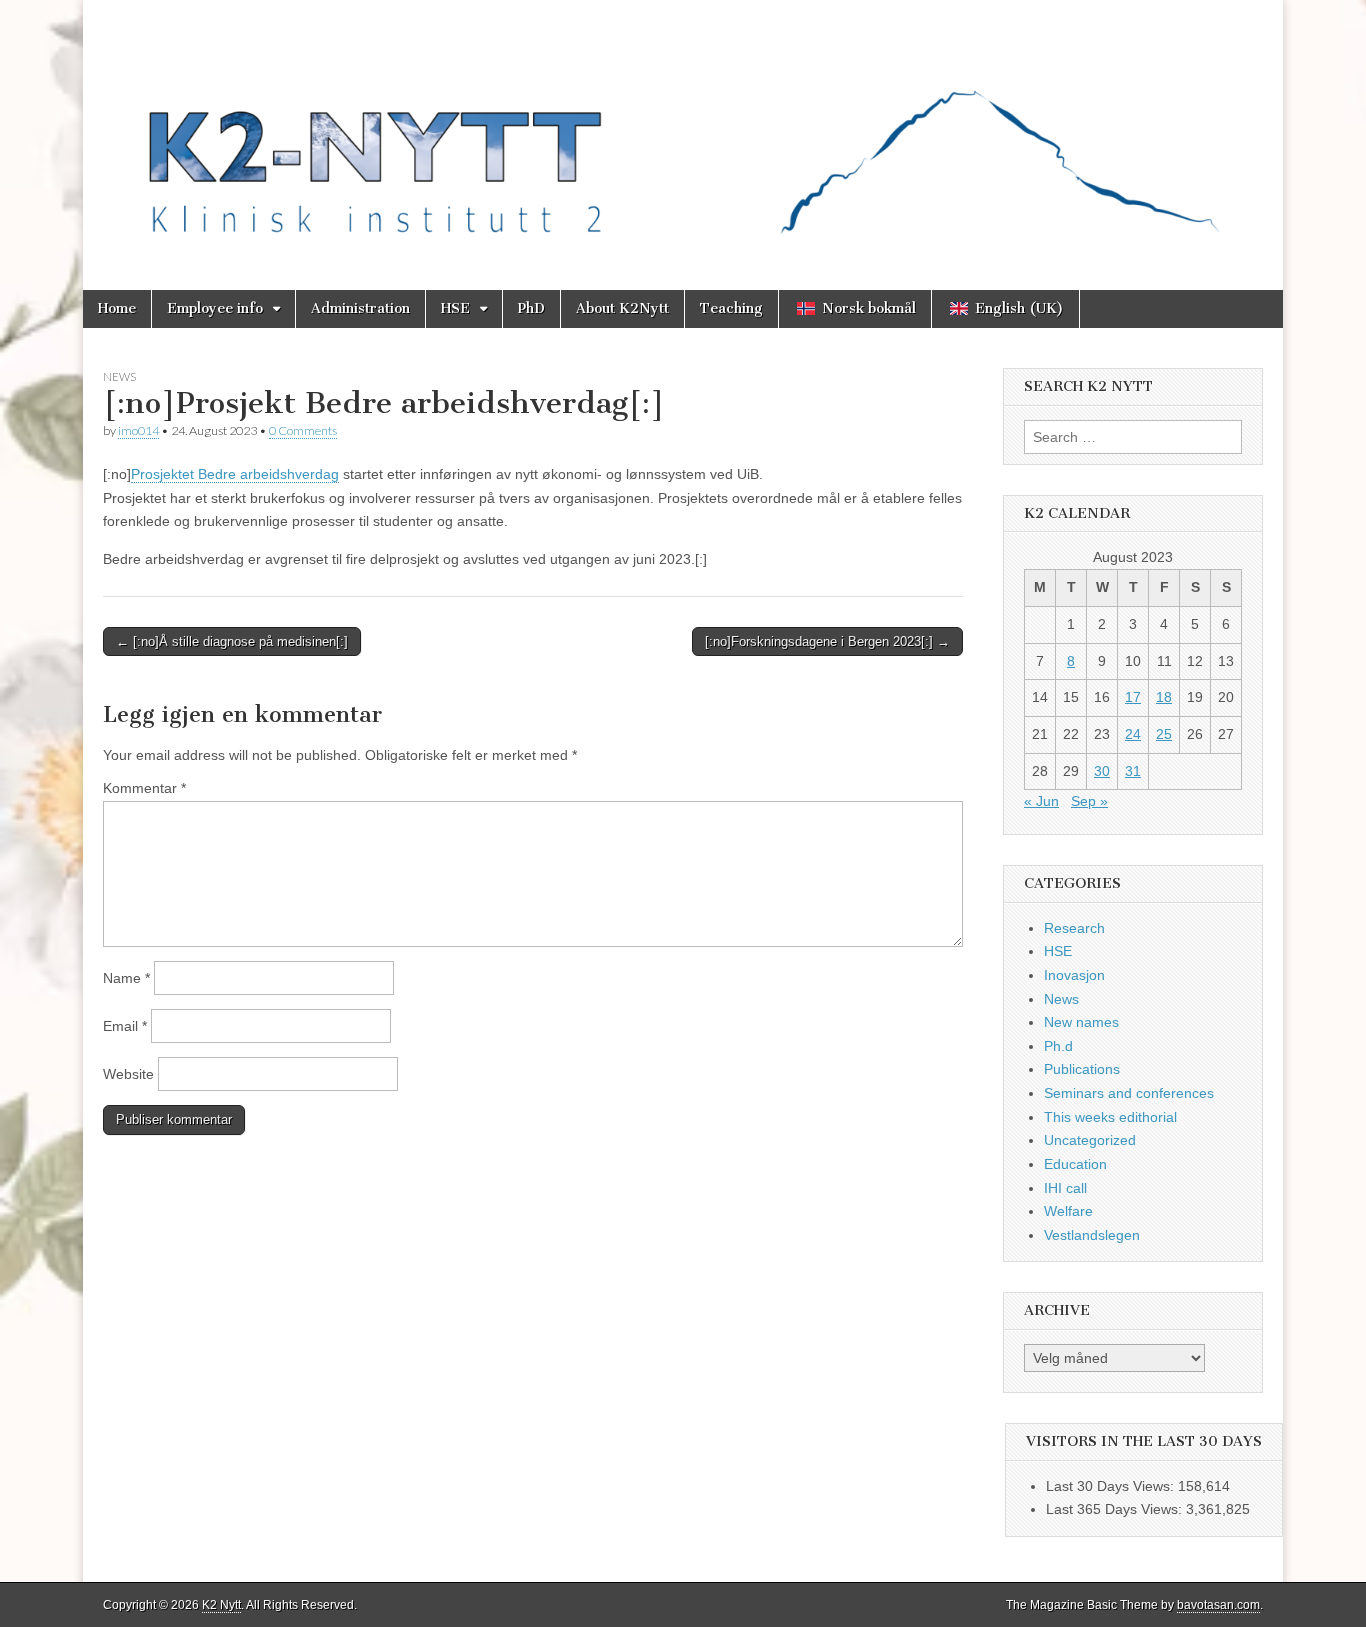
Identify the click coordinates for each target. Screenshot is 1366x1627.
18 (1164, 697)
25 (1164, 734)
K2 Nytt (221, 1605)
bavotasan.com (1218, 1605)
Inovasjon (1074, 975)
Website (128, 1074)
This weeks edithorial (1110, 1117)
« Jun (1041, 801)
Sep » (1089, 801)
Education (1075, 1164)
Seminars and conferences (1129, 1093)
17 (1133, 697)
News (119, 376)
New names (1081, 1022)
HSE (455, 308)
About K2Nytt (622, 308)
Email (125, 1026)
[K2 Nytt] (683, 130)
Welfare (1068, 1211)
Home (117, 308)
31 (1133, 771)
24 (1133, 734)
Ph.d (1058, 1046)
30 (1102, 771)
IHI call (1065, 1188)
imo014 (138, 430)
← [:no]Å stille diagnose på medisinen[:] (232, 641)
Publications (1082, 1069)
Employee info (215, 308)
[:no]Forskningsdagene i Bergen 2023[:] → (827, 641)
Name (126, 978)
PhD (531, 308)
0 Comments (303, 430)
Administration (360, 308)
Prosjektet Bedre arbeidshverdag (235, 474)
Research (1074, 928)
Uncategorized (1090, 1140)
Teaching (731, 308)
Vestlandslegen (1092, 1235)
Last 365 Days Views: (1116, 1509)
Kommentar (144, 788)
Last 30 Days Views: (1112, 1486)
